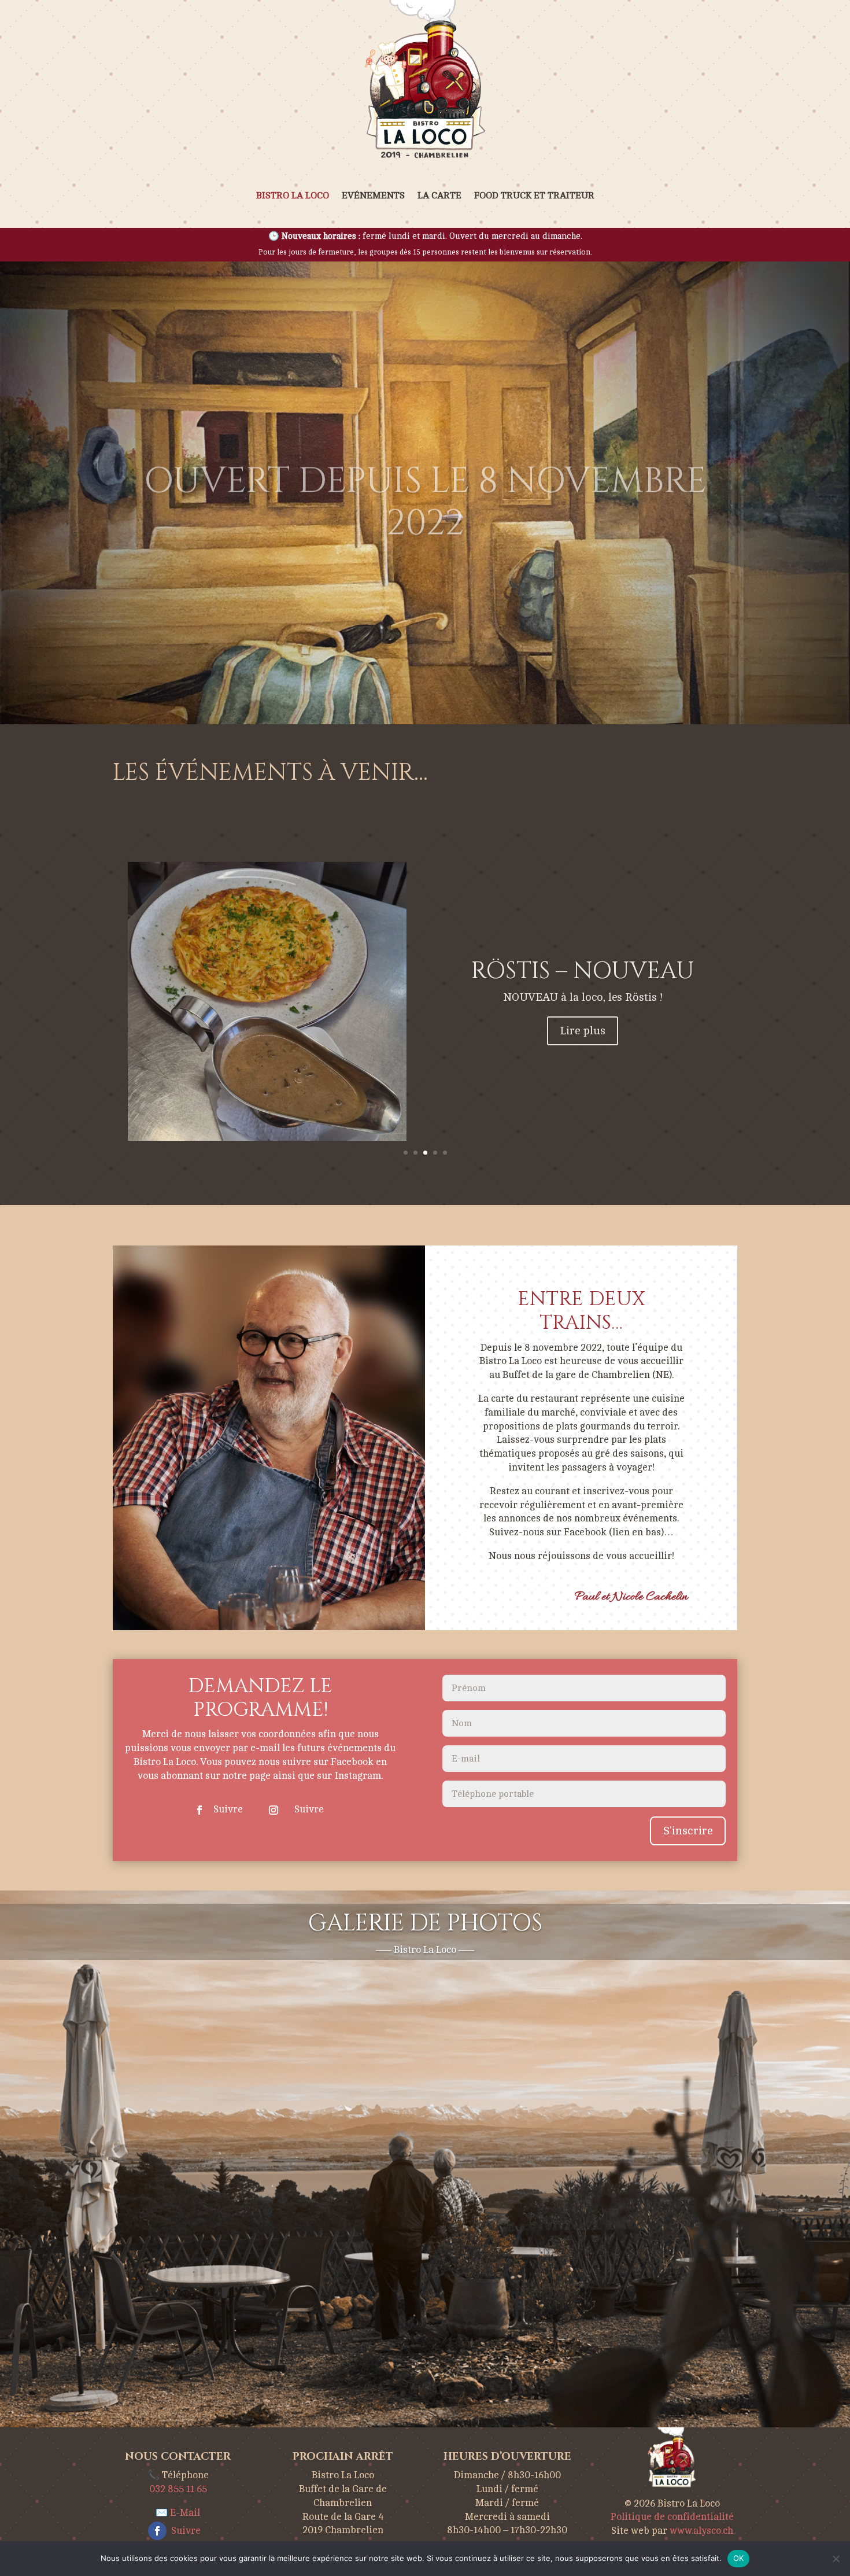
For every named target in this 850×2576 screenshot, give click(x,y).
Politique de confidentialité (672, 2517)
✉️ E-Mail (178, 2513)
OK (739, 2558)
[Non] (836, 2559)
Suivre (228, 1809)
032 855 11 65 (178, 2489)
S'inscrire (688, 1831)
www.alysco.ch (701, 2531)
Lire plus (583, 1065)
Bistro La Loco (293, 196)
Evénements (373, 196)
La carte (439, 196)
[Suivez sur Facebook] (199, 1810)
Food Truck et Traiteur (534, 196)
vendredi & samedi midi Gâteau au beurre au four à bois (583, 964)
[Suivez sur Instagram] (274, 1810)
